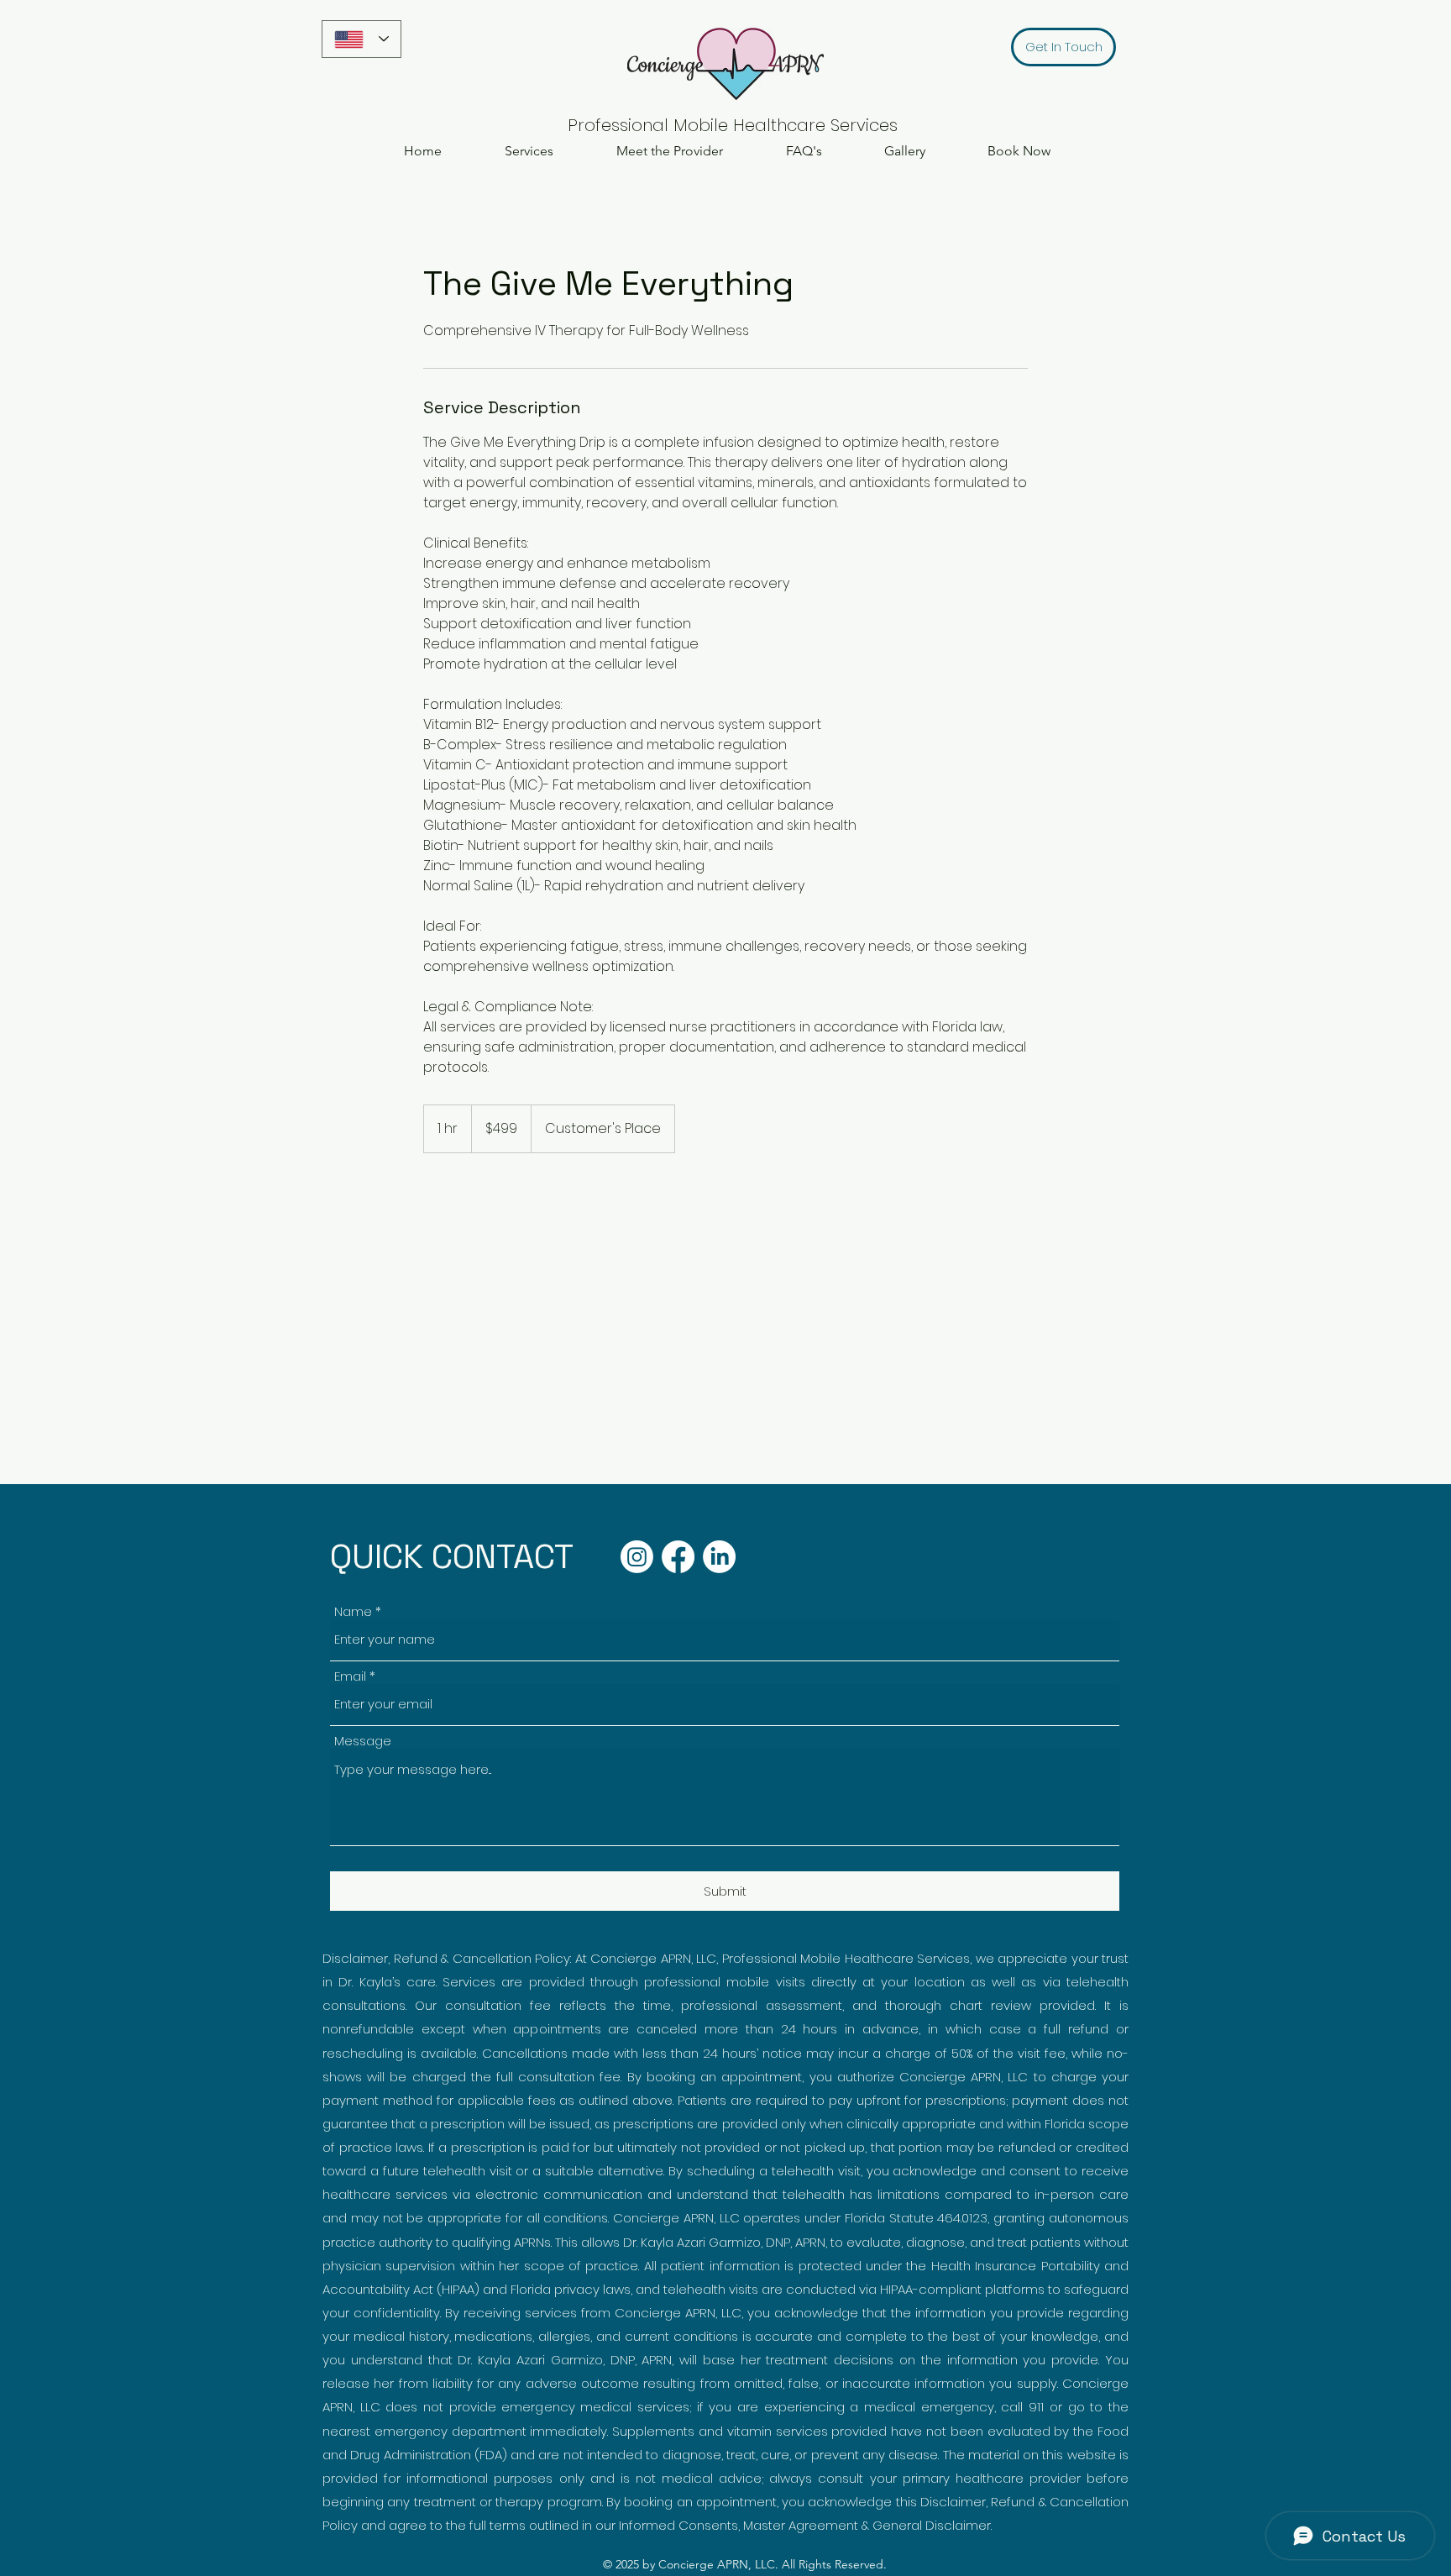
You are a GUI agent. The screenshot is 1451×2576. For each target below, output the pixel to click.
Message (363, 1741)
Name (353, 1611)
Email (350, 1676)
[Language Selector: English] (361, 39)
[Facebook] (678, 1557)
